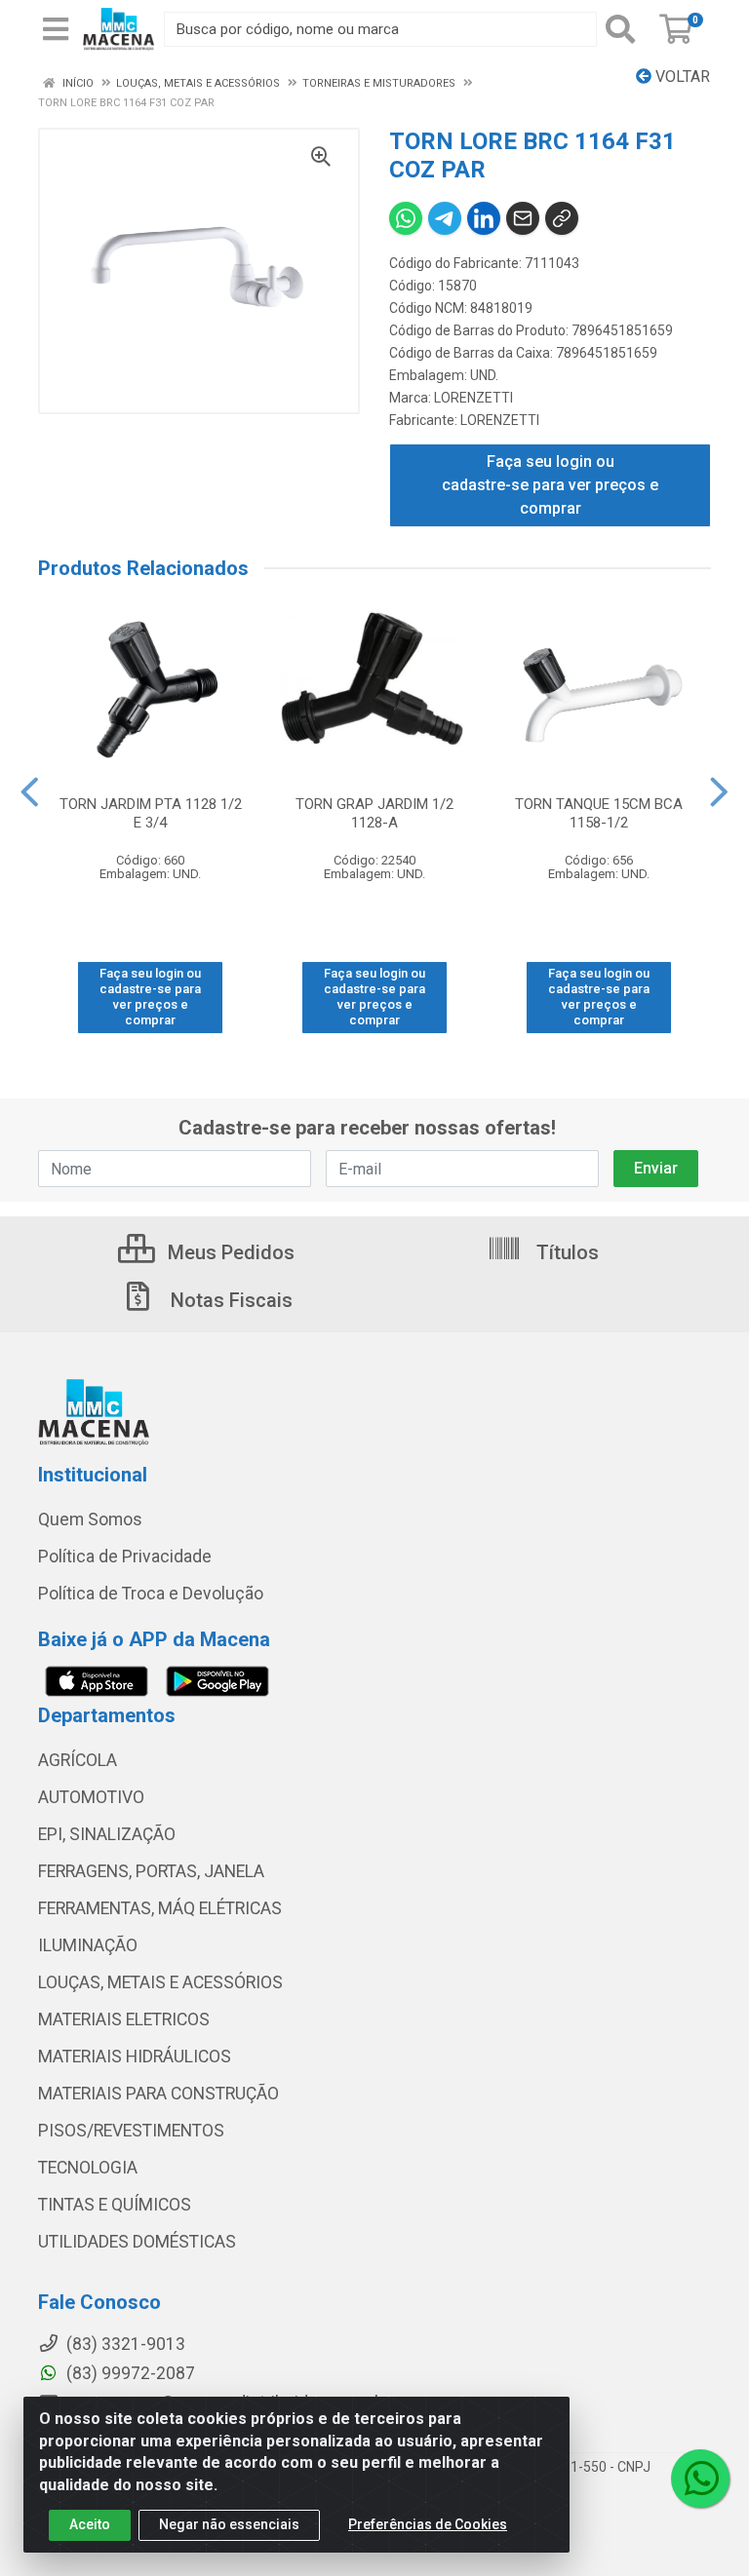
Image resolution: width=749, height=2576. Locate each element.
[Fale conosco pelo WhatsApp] (700, 2479)
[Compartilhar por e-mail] (523, 218)
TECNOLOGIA (88, 2168)
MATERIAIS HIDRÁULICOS (135, 2057)
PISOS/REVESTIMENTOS (131, 2131)
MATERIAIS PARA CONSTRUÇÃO (158, 2094)
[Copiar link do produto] (562, 218)
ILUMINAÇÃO (88, 1945)
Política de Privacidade (125, 1557)
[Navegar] (30, 792)
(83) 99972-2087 (129, 2373)
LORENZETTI (473, 398)
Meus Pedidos (229, 1252)
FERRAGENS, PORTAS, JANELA (151, 1871)
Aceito (90, 2524)
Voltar (681, 77)
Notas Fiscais (229, 1300)
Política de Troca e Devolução (151, 1594)
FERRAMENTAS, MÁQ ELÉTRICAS (160, 1908)
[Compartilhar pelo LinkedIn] (484, 218)
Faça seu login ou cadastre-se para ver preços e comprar (550, 485)
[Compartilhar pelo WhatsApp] (406, 218)
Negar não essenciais (229, 2524)
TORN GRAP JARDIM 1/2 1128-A (374, 813)
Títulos (565, 1252)
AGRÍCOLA (78, 1760)
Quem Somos (90, 1519)
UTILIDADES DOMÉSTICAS (137, 2242)
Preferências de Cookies (428, 2524)
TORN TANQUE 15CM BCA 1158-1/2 (599, 813)
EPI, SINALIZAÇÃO (107, 1834)
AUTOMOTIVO (91, 1797)
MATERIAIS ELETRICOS (124, 2019)
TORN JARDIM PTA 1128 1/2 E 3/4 (151, 813)
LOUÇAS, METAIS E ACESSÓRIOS (160, 1982)
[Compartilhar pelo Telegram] (445, 218)
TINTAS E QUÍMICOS (115, 2205)
